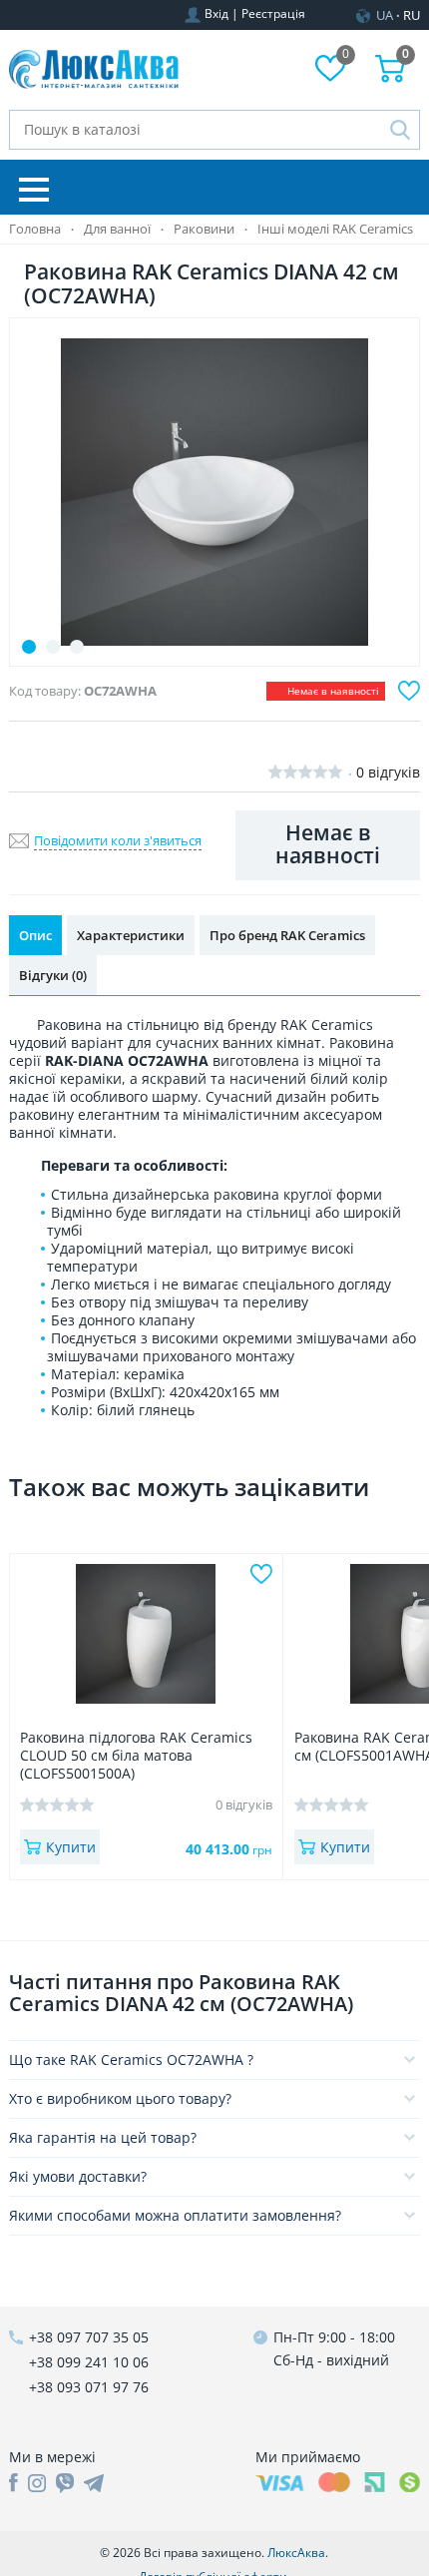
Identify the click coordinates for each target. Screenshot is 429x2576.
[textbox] (215, 130)
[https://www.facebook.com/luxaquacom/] (13, 2483)
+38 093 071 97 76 (89, 2387)
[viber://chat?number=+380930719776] (65, 2483)
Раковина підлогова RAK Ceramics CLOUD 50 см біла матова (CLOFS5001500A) (136, 1756)
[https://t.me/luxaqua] (94, 2483)
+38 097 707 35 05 (89, 2337)
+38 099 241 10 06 (89, 2362)
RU (412, 15)
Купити (71, 1847)
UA (385, 15)
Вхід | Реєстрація (255, 13)
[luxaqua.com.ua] (94, 70)
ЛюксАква (296, 2553)
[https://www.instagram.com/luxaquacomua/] (37, 2483)
